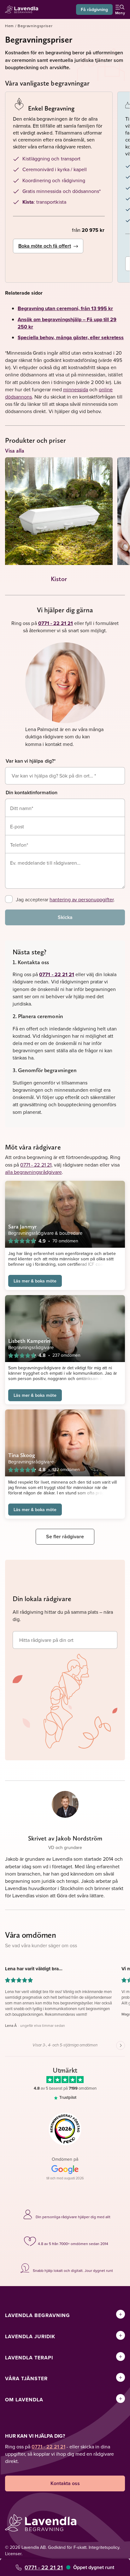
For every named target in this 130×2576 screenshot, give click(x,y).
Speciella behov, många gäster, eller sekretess (71, 337)
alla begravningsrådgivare (33, 1172)
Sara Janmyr (22, 1226)
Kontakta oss (65, 2483)
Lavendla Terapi (29, 2358)
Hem (9, 26)
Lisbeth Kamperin (29, 1341)
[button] (59, 1997)
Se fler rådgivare (65, 1537)
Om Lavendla (24, 2400)
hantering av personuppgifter (82, 899)
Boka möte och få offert (45, 246)
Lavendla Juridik (30, 2336)
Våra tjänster (26, 2378)
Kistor (59, 579)
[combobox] (65, 776)
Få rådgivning (94, 9)
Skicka (65, 917)
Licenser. (14, 2554)
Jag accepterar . (65, 899)
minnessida (76, 389)
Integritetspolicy (104, 2547)
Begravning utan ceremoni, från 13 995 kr (65, 308)
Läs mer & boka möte (35, 1281)
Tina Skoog (22, 1455)
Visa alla (15, 450)
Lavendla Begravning (38, 2315)
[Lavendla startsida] (23, 10)
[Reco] (65, 2129)
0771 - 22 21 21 (44, 2567)
